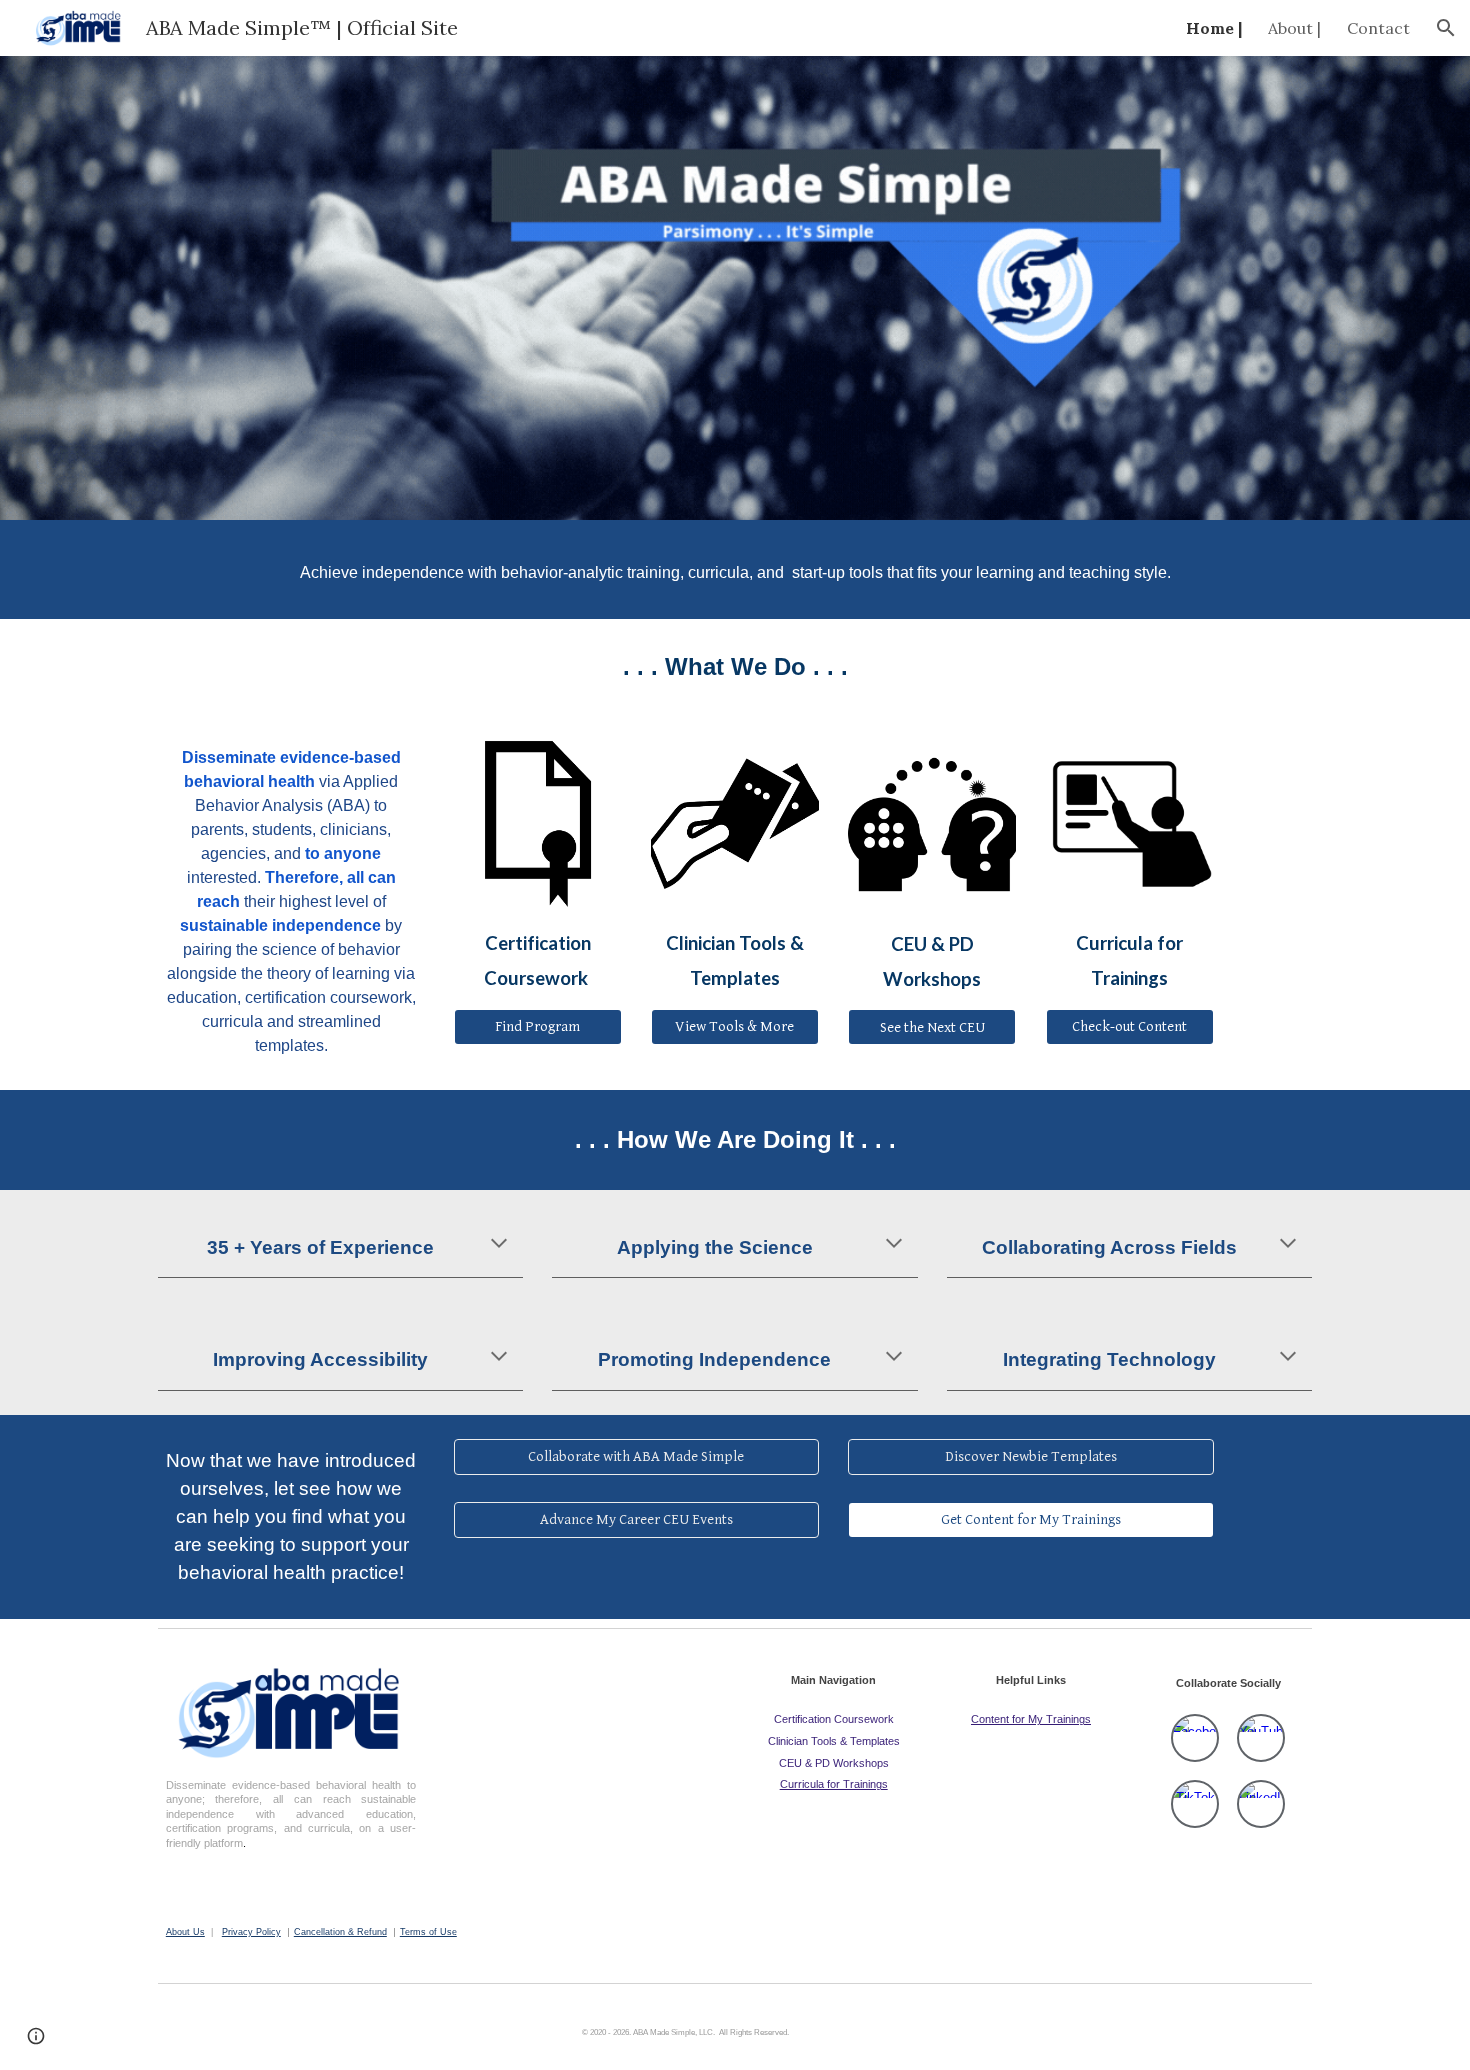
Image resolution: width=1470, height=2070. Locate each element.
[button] (1446, 28)
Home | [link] (1214, 28)
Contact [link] (1378, 28)
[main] (735, 569)
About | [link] (1294, 28)
